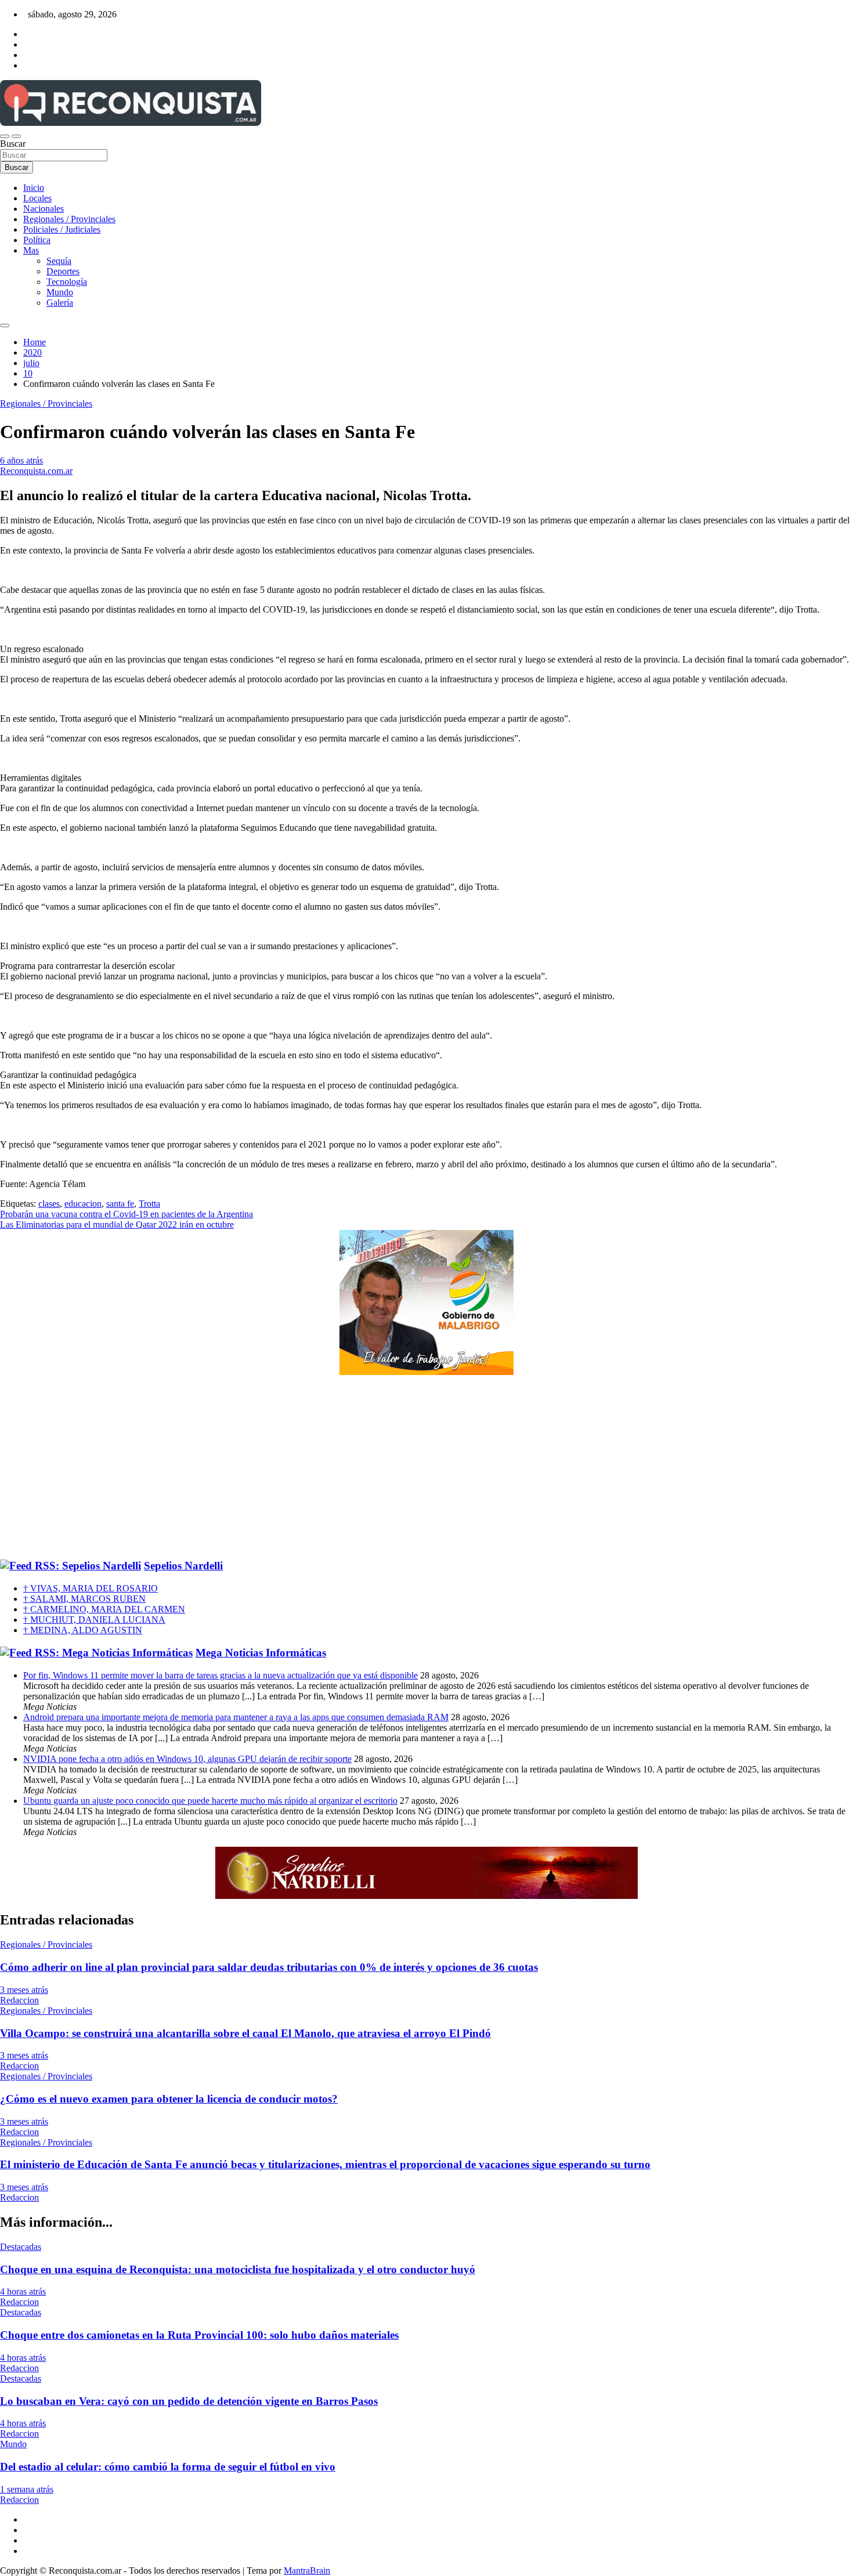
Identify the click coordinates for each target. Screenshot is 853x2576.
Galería (60, 303)
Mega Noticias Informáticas (261, 1653)
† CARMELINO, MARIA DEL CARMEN (104, 1609)
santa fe (120, 1204)
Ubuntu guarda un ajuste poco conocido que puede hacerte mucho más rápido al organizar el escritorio (210, 1801)
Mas (31, 250)
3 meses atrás (24, 1990)
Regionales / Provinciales (69, 219)
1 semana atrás (27, 2489)
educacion (83, 1204)
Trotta (149, 1204)
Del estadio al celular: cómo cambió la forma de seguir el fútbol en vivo (168, 2467)
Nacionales (44, 209)
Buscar (13, 144)
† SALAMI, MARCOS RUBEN (84, 1599)
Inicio (34, 188)
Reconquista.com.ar (36, 471)
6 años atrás (21, 460)
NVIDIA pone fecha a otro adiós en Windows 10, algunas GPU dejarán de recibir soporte (187, 1759)
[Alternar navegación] (5, 136)
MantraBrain (307, 2570)
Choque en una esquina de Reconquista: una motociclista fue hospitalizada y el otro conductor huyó (238, 2269)
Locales (37, 198)
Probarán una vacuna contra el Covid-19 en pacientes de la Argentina (126, 1214)
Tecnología (67, 282)
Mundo (60, 292)
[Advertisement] (426, 1468)
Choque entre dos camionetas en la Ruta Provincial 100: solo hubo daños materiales (199, 2335)
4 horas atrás (23, 2291)
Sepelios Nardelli (183, 1566)
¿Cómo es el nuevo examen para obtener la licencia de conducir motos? (169, 2099)
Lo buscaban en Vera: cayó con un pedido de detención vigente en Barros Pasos (189, 2401)
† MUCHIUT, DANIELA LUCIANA (94, 1620)
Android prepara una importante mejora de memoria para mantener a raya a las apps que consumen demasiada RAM (236, 1717)
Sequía (59, 261)
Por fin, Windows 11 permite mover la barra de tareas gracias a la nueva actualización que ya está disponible (221, 1675)
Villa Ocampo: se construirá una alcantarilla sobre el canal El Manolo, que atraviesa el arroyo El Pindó (245, 2033)
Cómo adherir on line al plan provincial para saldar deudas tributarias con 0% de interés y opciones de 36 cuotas (269, 1967)
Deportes (63, 271)
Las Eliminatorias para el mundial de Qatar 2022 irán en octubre (117, 1224)
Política (37, 240)
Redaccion (19, 2000)
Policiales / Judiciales (62, 229)
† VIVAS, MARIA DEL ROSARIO (91, 1588)
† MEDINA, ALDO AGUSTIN (83, 1630)
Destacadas (21, 2247)
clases (49, 1204)
